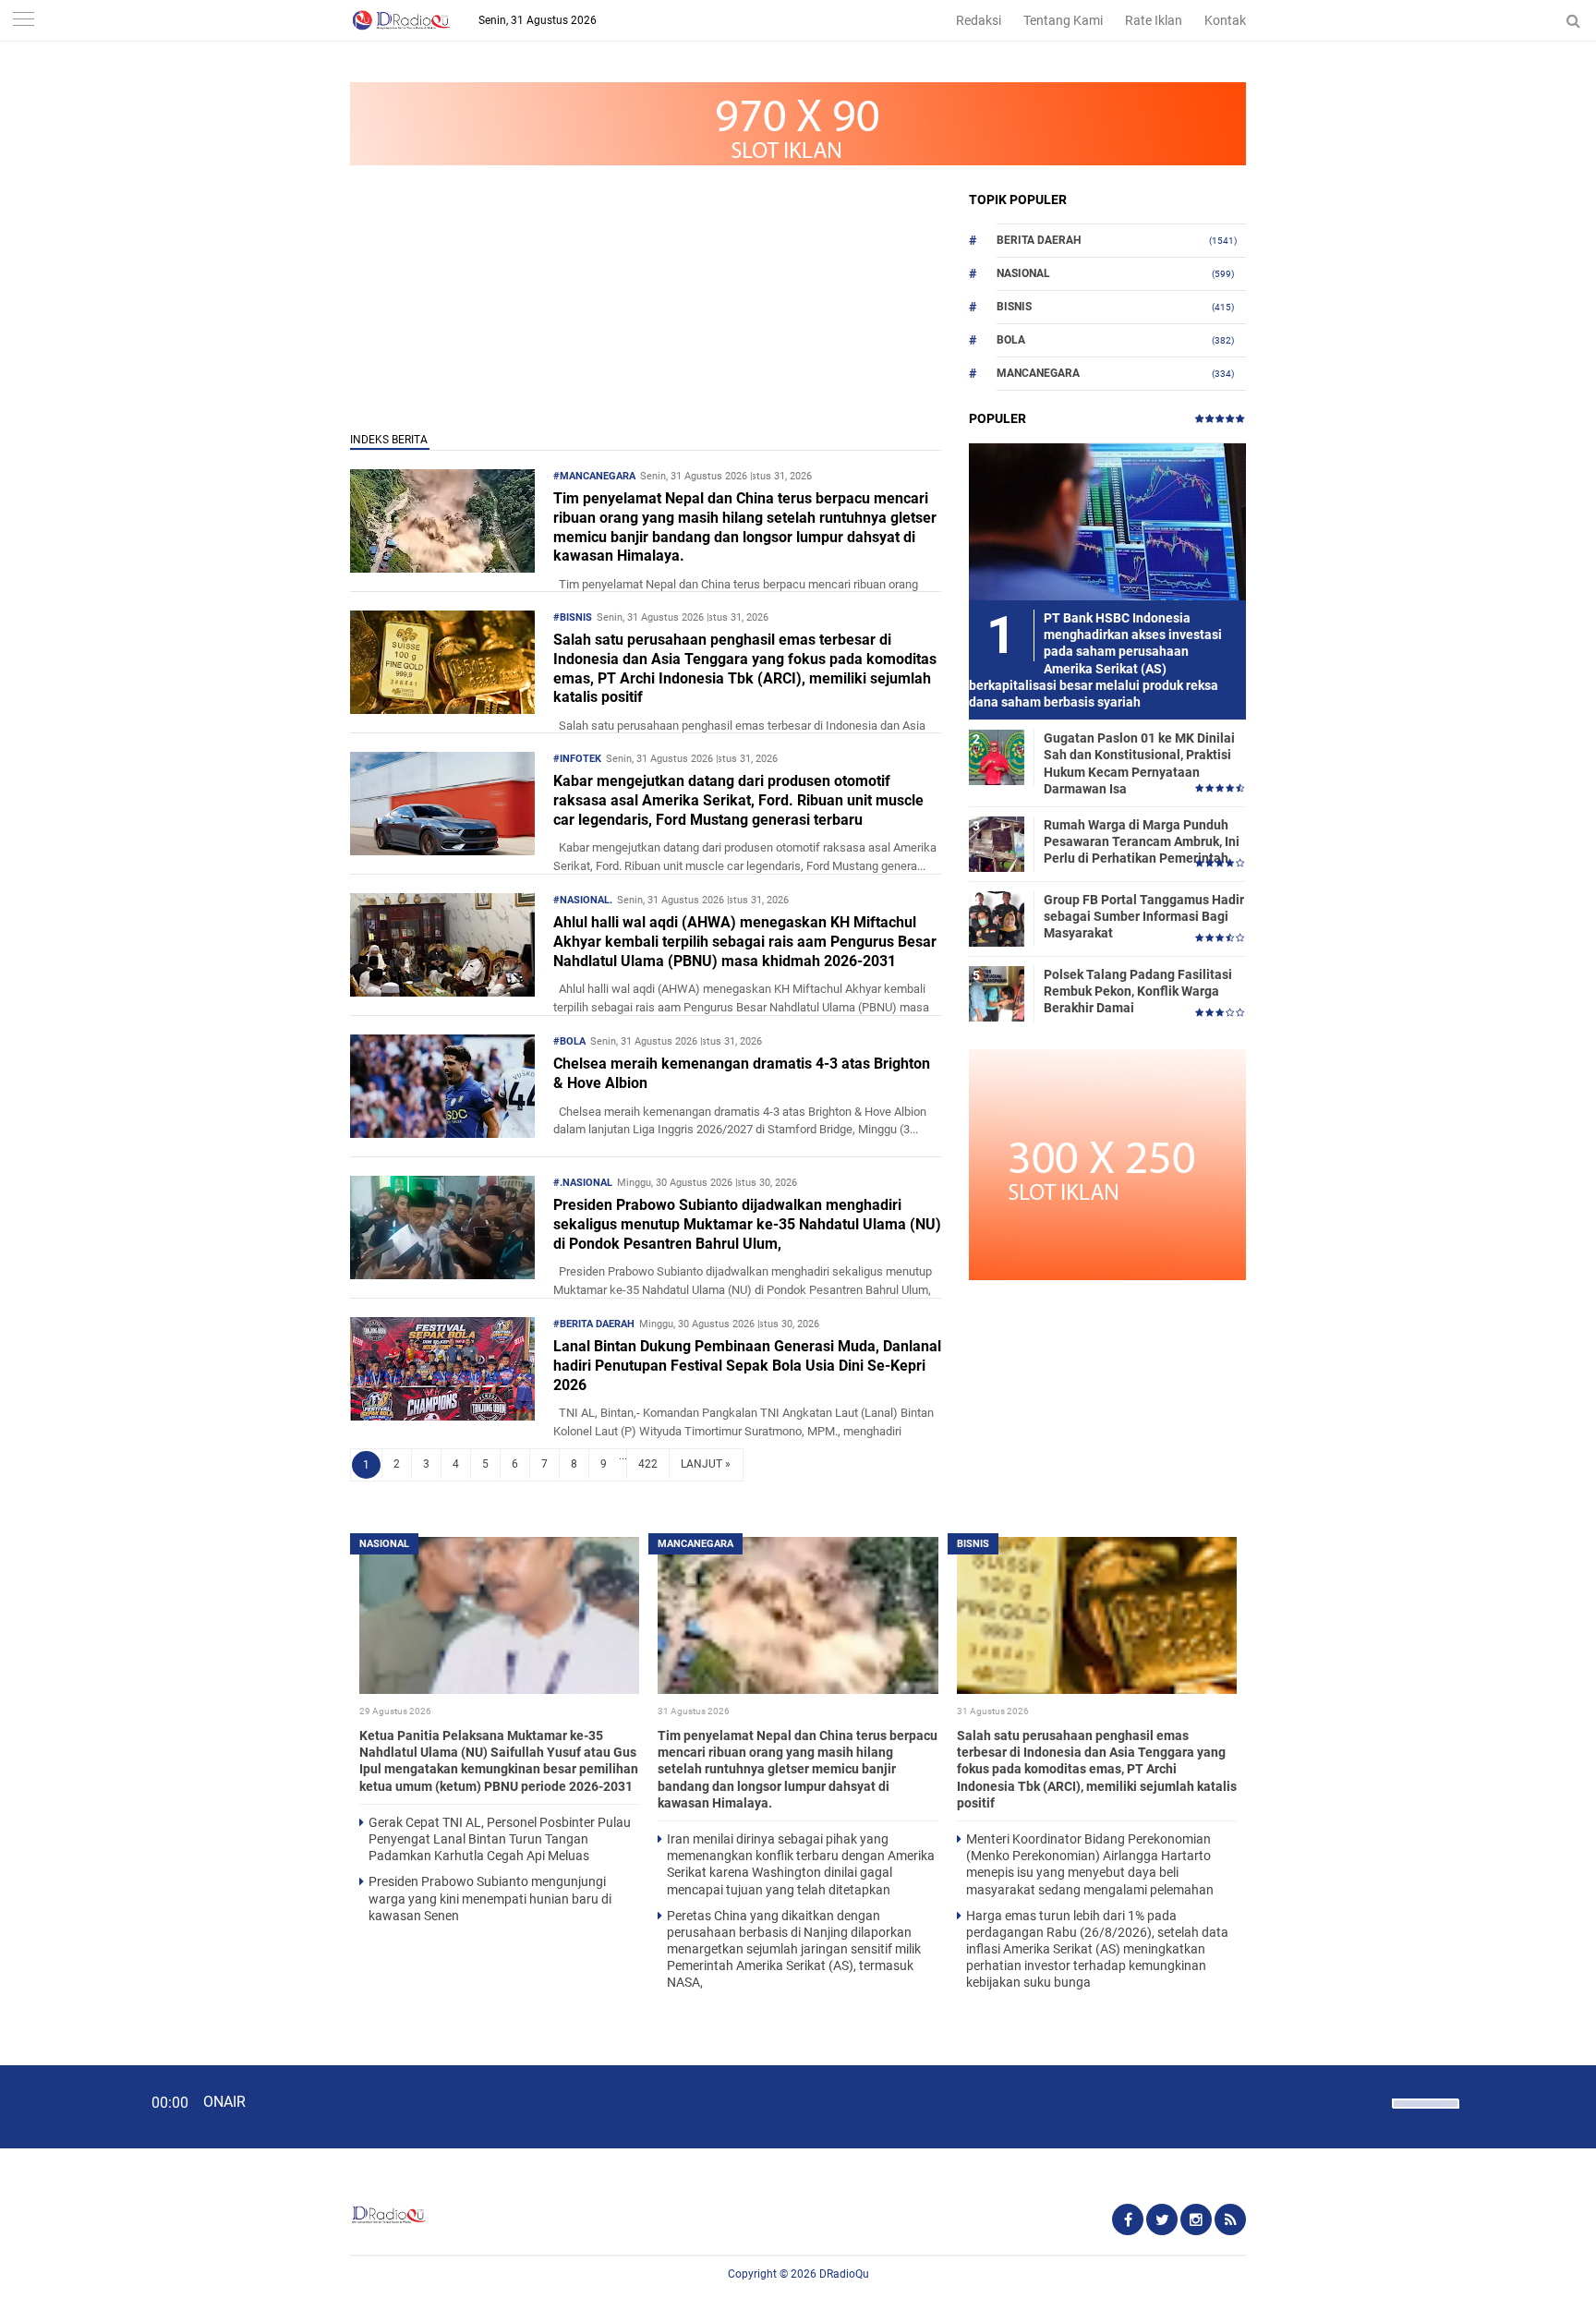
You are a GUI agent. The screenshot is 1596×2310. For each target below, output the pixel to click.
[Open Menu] (23, 21)
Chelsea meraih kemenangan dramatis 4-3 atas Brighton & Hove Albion (742, 1073)
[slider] (1424, 2115)
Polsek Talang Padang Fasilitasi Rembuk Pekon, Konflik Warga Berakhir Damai (1138, 991)
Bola (1011, 340)
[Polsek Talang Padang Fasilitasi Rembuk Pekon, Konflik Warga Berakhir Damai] (997, 993)
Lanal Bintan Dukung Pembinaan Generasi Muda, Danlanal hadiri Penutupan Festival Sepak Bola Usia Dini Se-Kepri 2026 (747, 1366)
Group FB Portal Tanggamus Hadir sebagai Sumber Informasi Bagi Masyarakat (1144, 916)
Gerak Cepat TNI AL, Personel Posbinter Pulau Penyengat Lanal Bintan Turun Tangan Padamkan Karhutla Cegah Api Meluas (500, 1839)
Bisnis (1014, 307)
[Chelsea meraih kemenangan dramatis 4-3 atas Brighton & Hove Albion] (442, 1133)
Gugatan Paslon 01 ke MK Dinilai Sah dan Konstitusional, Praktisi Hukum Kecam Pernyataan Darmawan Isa (1139, 763)
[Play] (60, 2106)
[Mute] (1372, 2101)
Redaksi (979, 20)
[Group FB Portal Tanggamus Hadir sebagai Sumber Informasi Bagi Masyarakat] (997, 918)
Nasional (1023, 273)
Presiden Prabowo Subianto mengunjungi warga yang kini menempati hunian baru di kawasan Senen (490, 1898)
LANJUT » (706, 1464)
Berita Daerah (1039, 240)
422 (648, 1464)
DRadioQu (844, 2274)
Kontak (1225, 20)
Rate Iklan (1154, 20)
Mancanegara (1038, 373)
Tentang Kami (1063, 20)
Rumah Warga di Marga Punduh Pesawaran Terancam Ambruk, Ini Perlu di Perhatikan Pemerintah (1142, 841)
